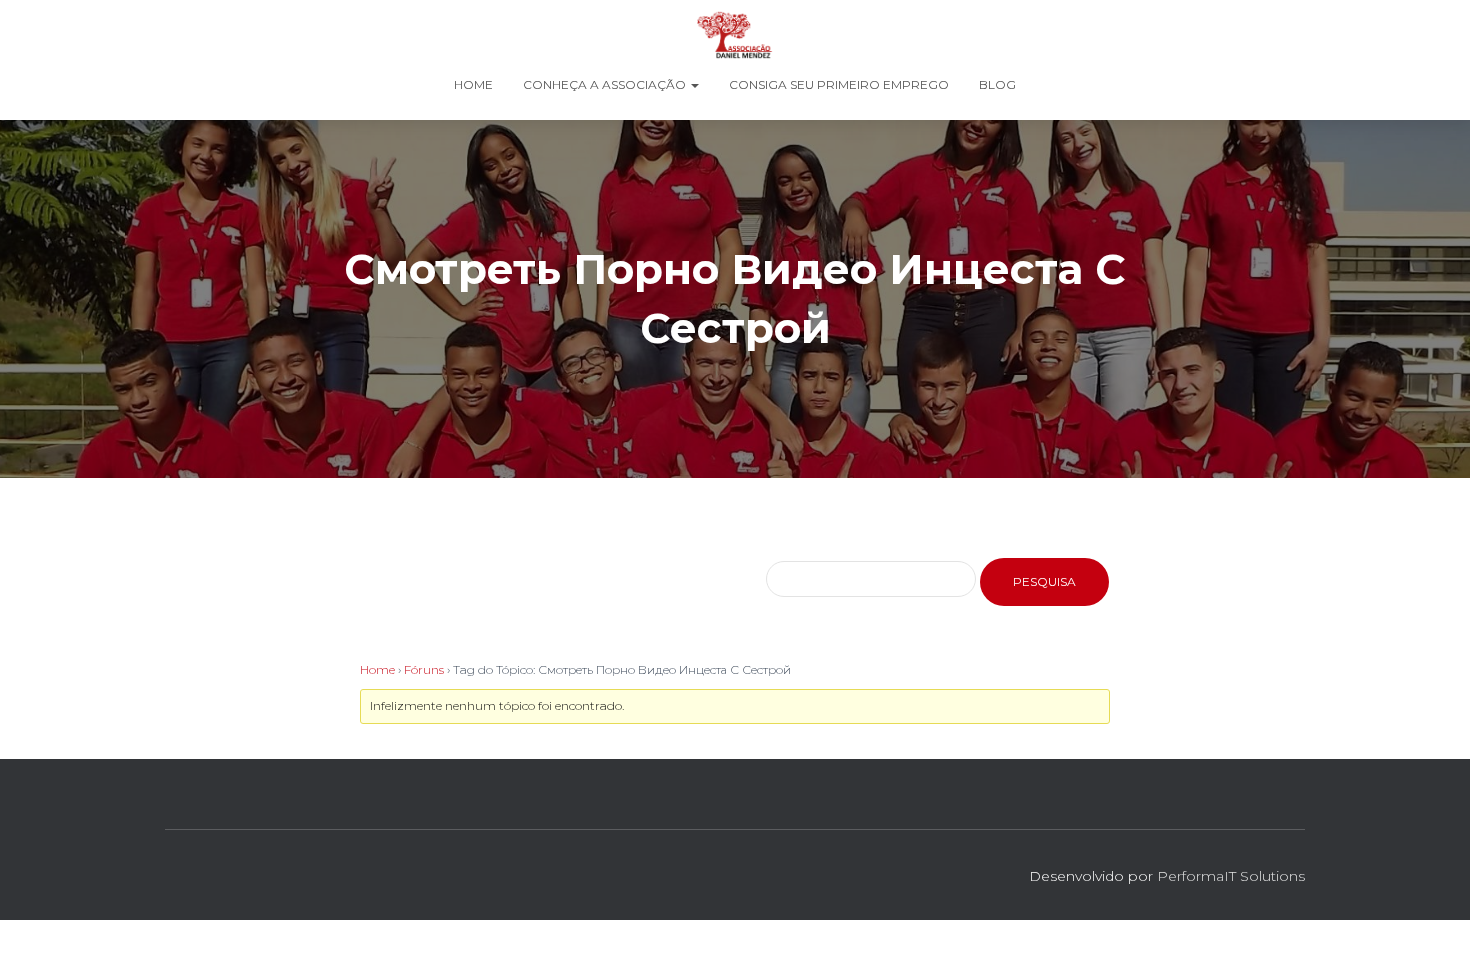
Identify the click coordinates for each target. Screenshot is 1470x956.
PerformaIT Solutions (1231, 876)
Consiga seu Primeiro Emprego (839, 84)
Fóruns (424, 669)
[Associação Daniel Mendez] (734, 35)
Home (473, 84)
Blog (997, 84)
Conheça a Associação (606, 84)
